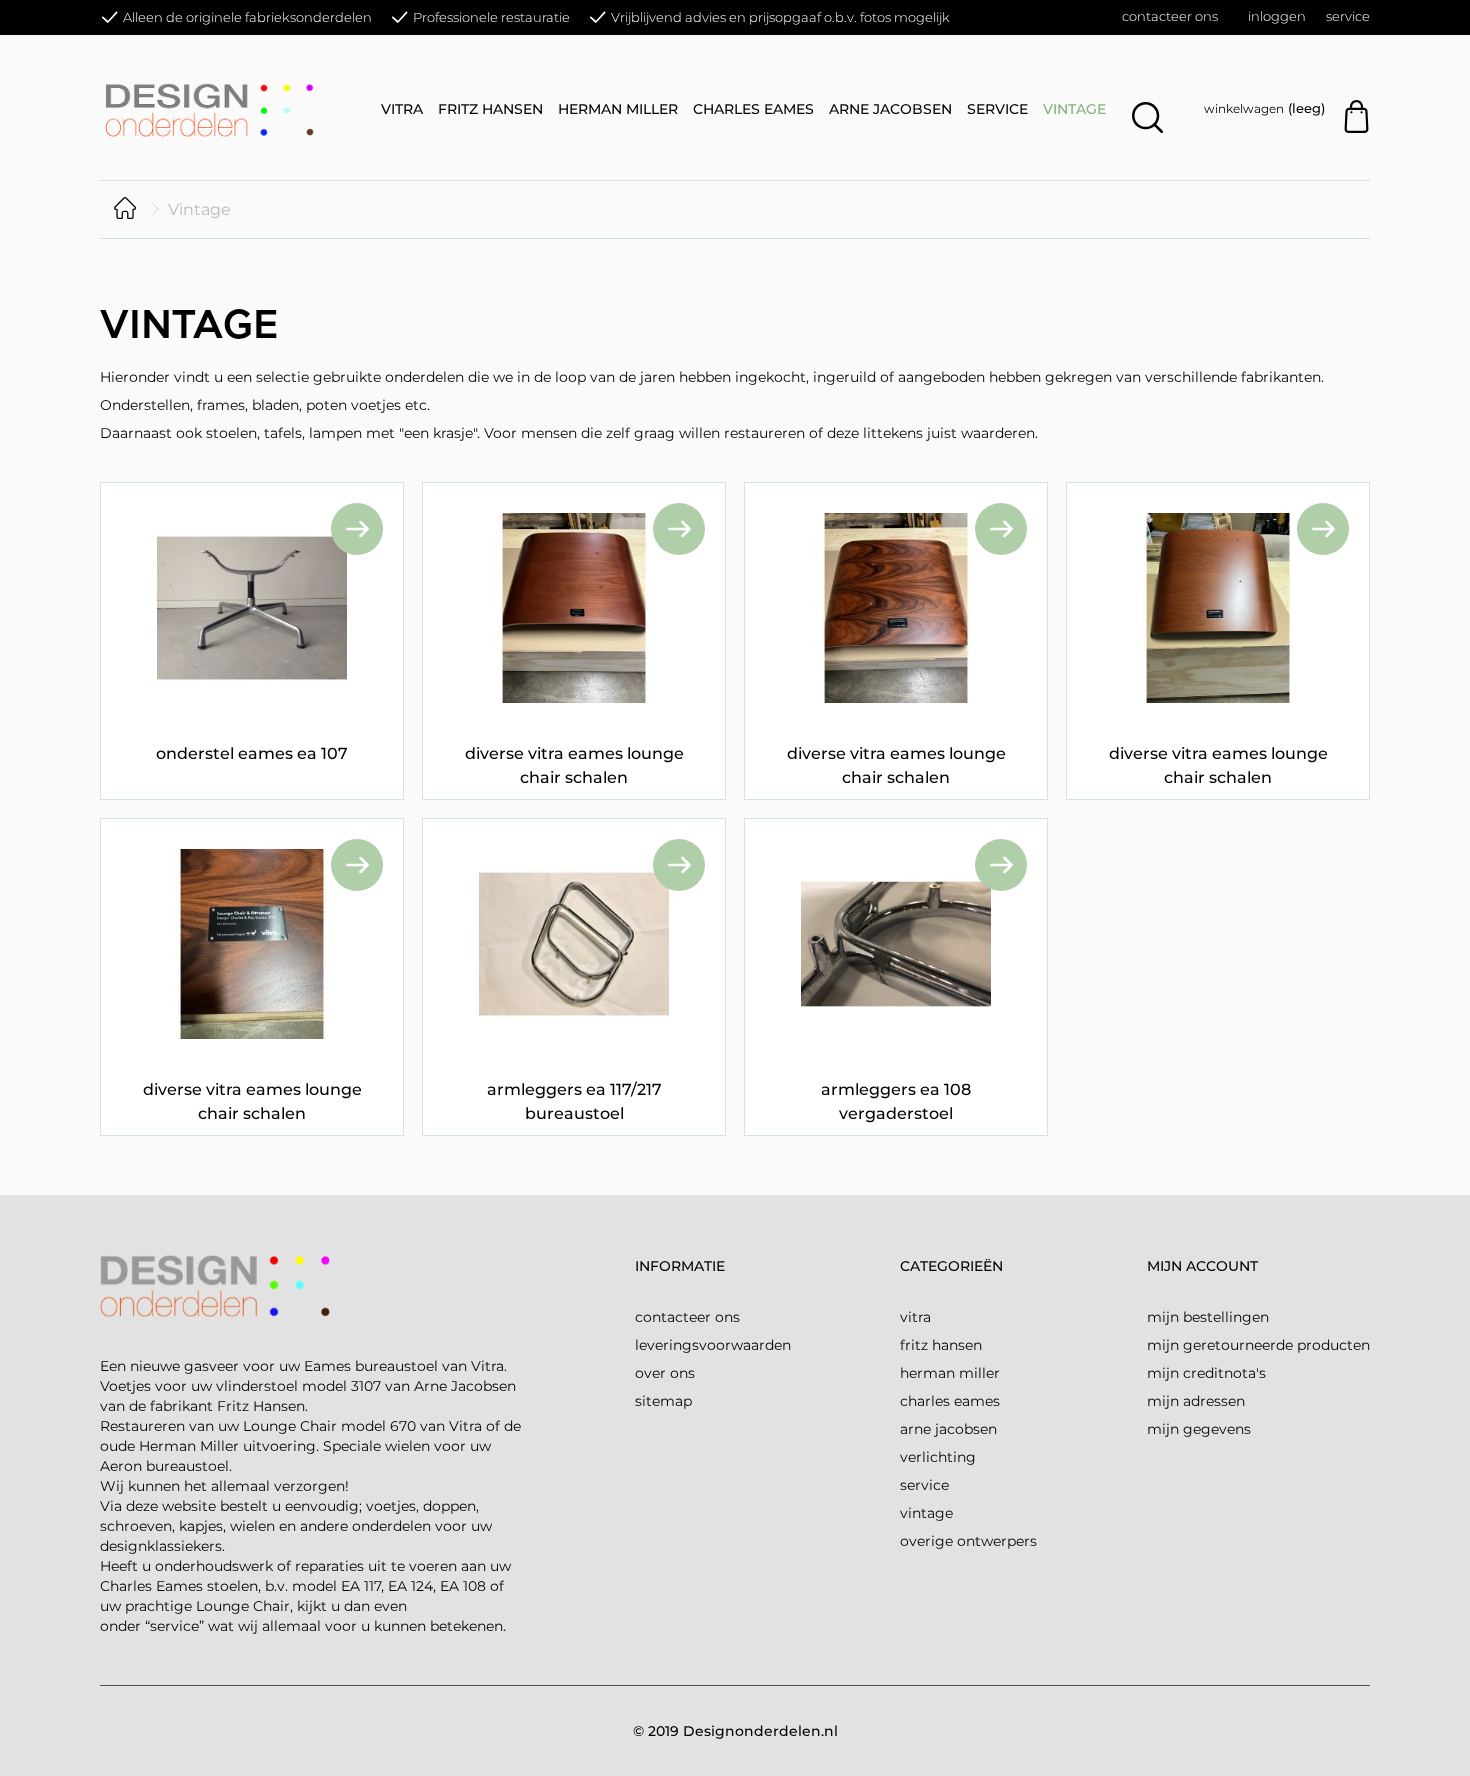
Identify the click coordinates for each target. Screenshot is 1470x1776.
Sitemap (663, 1401)
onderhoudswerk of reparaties (259, 1566)
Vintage (1074, 109)
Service (1348, 16)
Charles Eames (753, 109)
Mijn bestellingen (1208, 1317)
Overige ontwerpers (968, 1541)
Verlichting (938, 1457)
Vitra (402, 109)
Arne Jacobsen (890, 109)
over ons (665, 1373)
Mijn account (1202, 1266)
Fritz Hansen (490, 109)
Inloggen (1277, 16)
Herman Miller (618, 109)
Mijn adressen (1196, 1401)
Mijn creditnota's (1206, 1373)
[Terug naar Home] (125, 209)
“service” (174, 1626)
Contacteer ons (1170, 16)
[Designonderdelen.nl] (230, 108)
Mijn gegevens (1199, 1429)
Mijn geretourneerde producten (1258, 1345)
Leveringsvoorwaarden (713, 1345)
